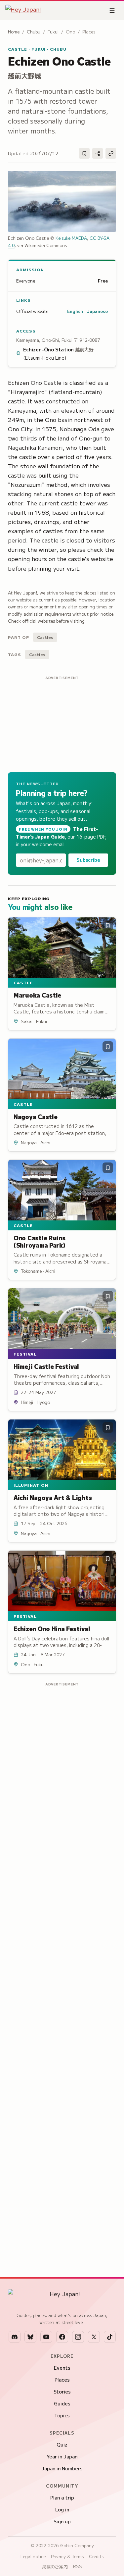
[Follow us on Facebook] (62, 2337)
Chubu (34, 32)
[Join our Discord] (15, 2337)
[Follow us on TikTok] (110, 2337)
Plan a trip (62, 2498)
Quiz (62, 2445)
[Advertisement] (62, 723)
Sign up (62, 2521)
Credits (96, 2556)
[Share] (98, 153)
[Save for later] (84, 153)
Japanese (97, 311)
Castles (45, 637)
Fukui (53, 32)
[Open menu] (112, 11)
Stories (62, 2392)
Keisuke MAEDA (71, 238)
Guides (62, 2403)
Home (14, 32)
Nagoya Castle (36, 1116)
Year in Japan (62, 2456)
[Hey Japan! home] (23, 11)
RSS (78, 2566)
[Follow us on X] (94, 2337)
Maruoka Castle (37, 995)
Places (62, 2380)
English (75, 311)
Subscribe (88, 860)
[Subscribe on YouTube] (46, 2337)
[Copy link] (111, 153)
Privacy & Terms (67, 2556)
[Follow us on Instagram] (78, 2337)
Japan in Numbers (62, 2468)
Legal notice (33, 2556)
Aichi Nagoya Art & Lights (53, 1497)
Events (62, 2368)
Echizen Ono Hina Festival (52, 1628)
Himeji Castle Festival (46, 1366)
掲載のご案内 (55, 2567)
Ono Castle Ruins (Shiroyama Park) (40, 1241)
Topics (62, 2415)
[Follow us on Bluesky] (30, 2337)
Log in (62, 2509)
